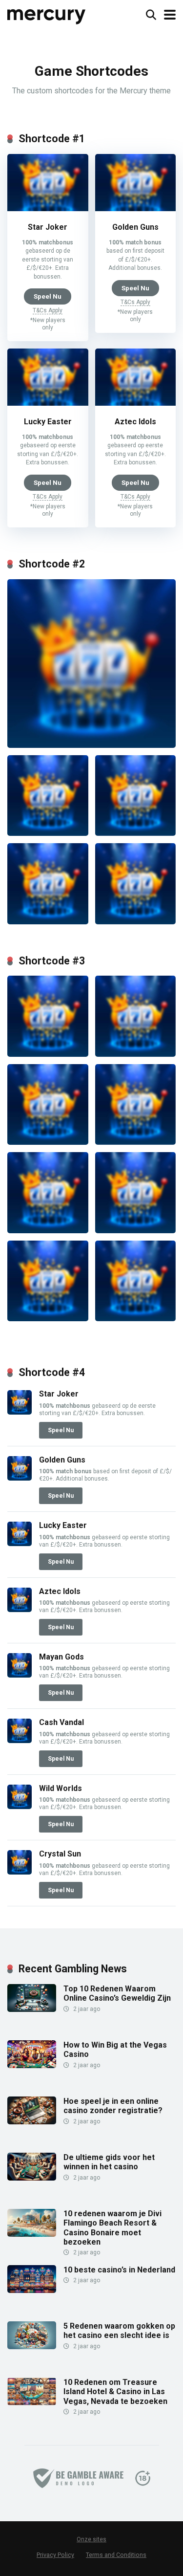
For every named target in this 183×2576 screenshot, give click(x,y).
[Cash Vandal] (20, 1740)
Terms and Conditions (116, 2555)
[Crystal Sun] (20, 1872)
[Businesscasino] (47, 13)
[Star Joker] (48, 208)
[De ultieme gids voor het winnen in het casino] (32, 2178)
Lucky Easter (48, 422)
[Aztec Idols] (136, 403)
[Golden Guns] (136, 208)
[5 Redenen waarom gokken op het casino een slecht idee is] (32, 2347)
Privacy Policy (55, 2555)
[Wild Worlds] (20, 1806)
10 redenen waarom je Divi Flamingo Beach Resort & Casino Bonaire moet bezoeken (112, 2228)
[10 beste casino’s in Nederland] (32, 2290)
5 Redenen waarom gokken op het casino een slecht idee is (119, 2331)
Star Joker (48, 227)
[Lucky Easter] (48, 403)
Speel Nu (48, 296)
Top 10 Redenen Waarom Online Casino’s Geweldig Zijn (117, 1993)
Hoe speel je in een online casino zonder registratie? (113, 2106)
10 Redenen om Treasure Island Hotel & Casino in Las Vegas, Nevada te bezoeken (115, 2391)
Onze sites (91, 2539)
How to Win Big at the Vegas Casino (115, 2050)
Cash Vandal (61, 1722)
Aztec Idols (135, 422)
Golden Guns (135, 227)
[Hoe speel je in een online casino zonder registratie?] (32, 2122)
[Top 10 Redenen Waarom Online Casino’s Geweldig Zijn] (32, 2009)
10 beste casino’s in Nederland (119, 2270)
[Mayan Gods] (20, 1675)
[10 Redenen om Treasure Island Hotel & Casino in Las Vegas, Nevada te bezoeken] (32, 2403)
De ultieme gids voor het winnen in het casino (109, 2162)
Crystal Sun (60, 1854)
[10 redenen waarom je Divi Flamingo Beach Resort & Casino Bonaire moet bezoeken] (32, 2234)
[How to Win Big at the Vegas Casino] (32, 2065)
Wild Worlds (61, 1788)
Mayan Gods (61, 1657)
